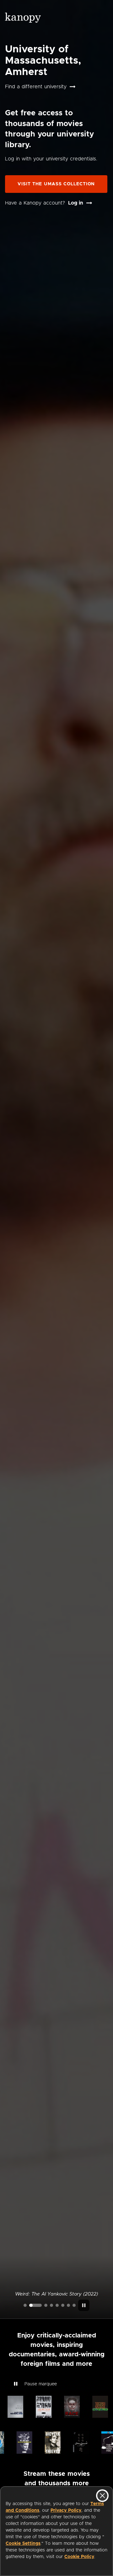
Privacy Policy (66, 2510)
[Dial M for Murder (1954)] (63, 2305)
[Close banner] (102, 2496)
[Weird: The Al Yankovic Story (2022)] (35, 2305)
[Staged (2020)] (57, 2305)
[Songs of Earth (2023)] (46, 2305)
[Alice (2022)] (51, 2305)
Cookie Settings (23, 2544)
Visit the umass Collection (56, 184)
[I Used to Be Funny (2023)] (25, 2305)
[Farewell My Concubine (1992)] (68, 2305)
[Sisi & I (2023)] (74, 2305)
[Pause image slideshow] (84, 2305)
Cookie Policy (79, 2557)
